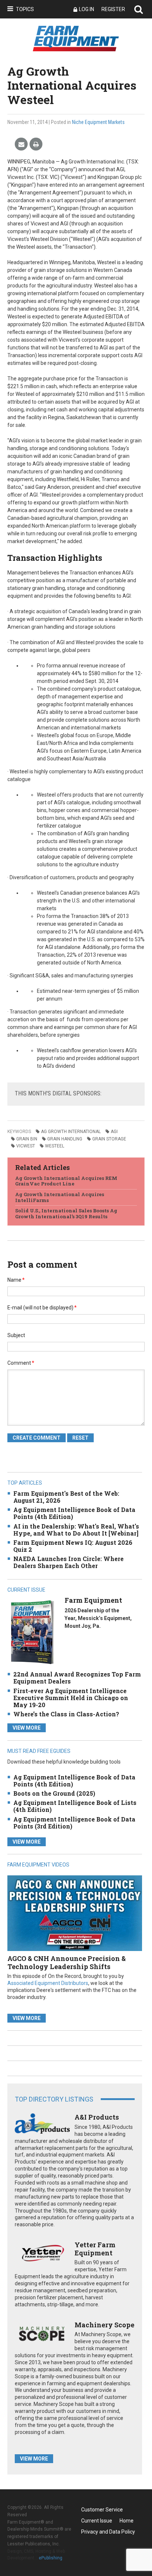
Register (113, 9)
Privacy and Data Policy (108, 2532)
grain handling (65, 1139)
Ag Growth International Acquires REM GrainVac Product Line (66, 1181)
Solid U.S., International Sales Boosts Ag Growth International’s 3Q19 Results (66, 1213)
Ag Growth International (71, 1132)
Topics (25, 9)
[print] (36, 144)
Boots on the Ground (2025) (54, 1793)
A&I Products (97, 2117)
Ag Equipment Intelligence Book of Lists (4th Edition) (75, 1806)
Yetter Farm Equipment (95, 2249)
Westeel (55, 1146)
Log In (87, 9)
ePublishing (51, 2558)
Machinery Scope (104, 2325)
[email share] (21, 144)
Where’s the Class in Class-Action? (66, 1714)
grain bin (27, 1139)
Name (16, 1280)
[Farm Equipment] (32, 1632)
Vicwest (26, 1146)
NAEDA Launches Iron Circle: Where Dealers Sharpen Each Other (68, 1562)
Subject (16, 1335)
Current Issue (97, 2521)
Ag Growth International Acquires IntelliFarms (60, 1197)
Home (127, 2521)
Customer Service (102, 2510)
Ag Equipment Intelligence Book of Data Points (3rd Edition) (74, 1823)
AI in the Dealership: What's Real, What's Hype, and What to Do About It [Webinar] (76, 1530)
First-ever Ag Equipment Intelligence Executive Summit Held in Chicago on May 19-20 (71, 1698)
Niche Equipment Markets (98, 122)
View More (27, 1728)
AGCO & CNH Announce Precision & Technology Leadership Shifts (67, 1962)
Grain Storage (109, 1139)
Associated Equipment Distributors (48, 1983)
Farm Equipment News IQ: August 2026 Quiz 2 (73, 1546)
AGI (114, 1132)
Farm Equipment (93, 1600)
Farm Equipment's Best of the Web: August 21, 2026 (66, 1497)
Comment (21, 1363)
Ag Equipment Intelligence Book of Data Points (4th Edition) (74, 1513)
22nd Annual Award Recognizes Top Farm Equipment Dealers (77, 1678)
